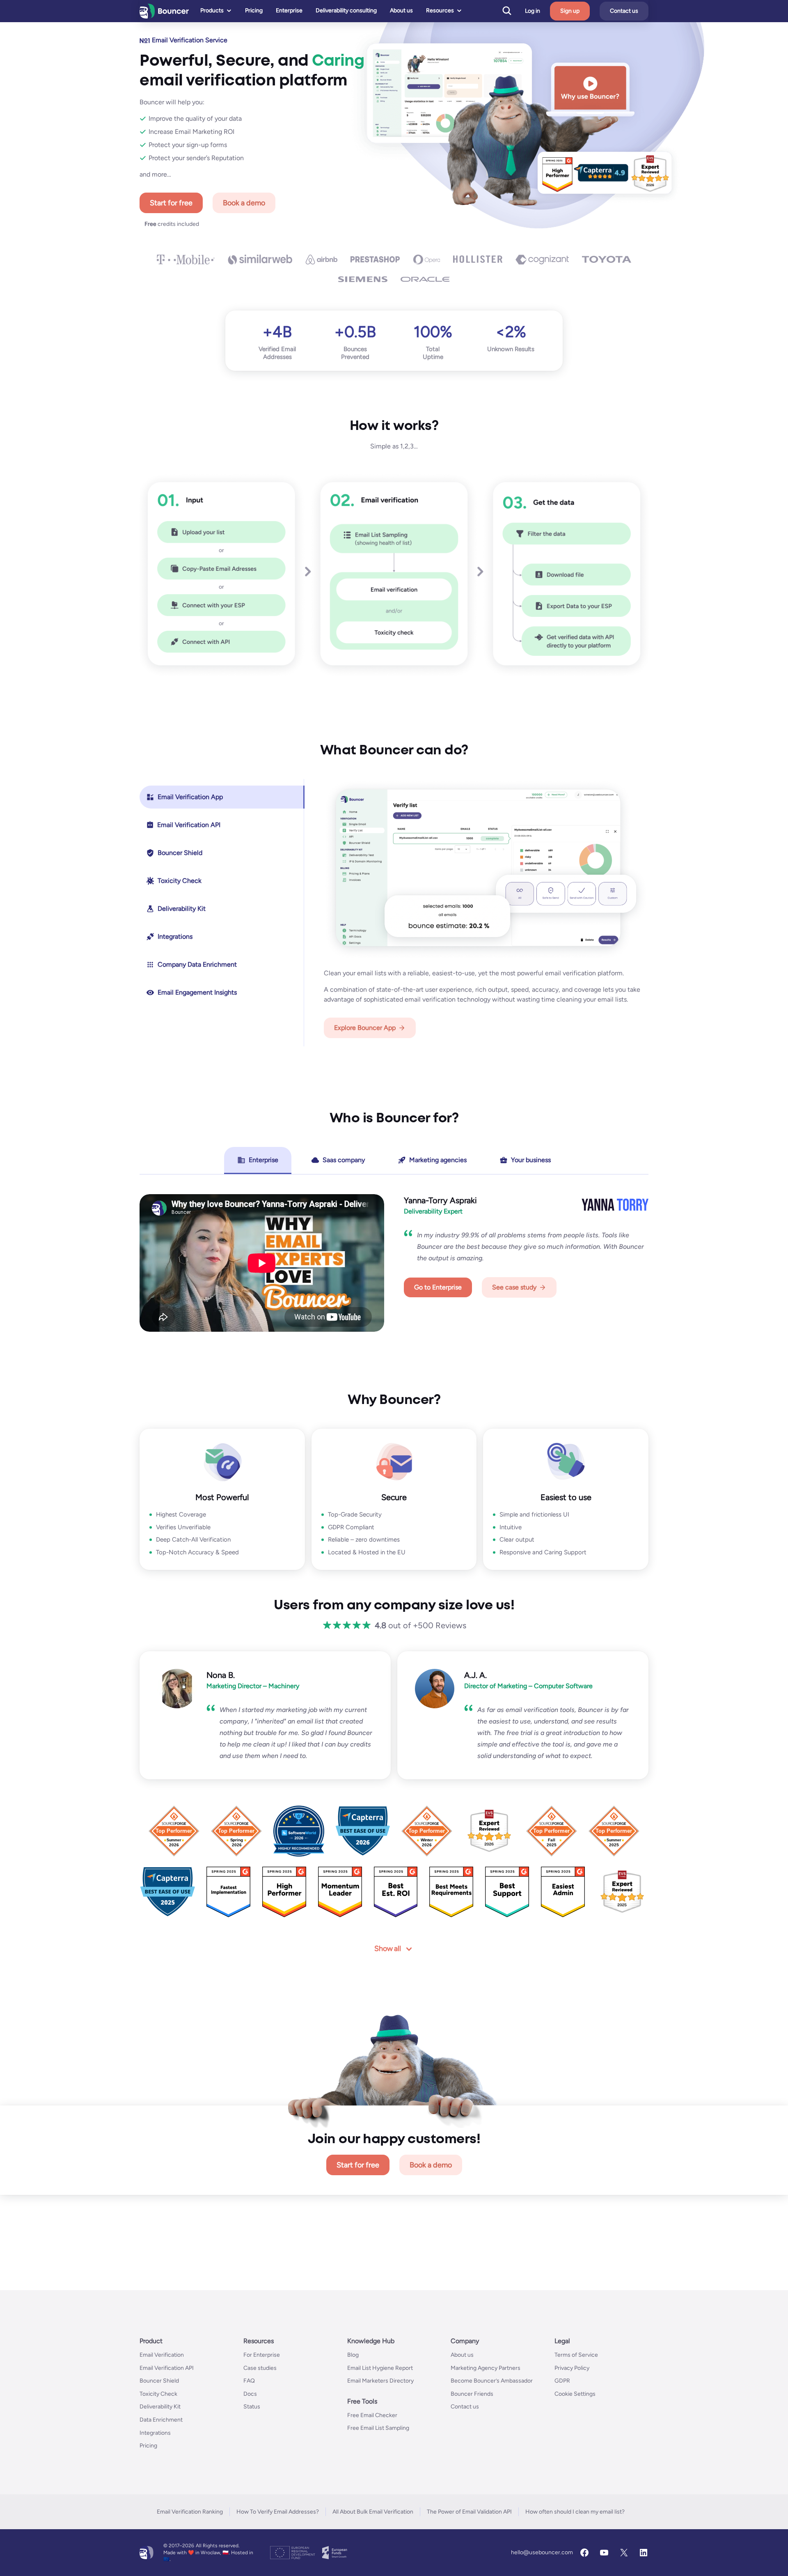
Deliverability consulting (346, 10)
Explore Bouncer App (365, 1028)
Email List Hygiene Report (380, 2368)
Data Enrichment (161, 2420)
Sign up (570, 11)
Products (212, 10)
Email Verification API (167, 2368)
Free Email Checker (372, 2415)
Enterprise (289, 10)
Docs (250, 2394)
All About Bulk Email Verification (373, 2512)
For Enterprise (262, 2355)
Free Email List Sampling (378, 2428)
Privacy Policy (572, 2368)
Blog (353, 2355)
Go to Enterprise (438, 1287)
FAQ (249, 2381)
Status (252, 2407)
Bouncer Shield (159, 2381)
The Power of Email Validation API (469, 2512)
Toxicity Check (158, 2394)
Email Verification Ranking (190, 2512)
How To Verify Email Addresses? (278, 2512)
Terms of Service (576, 2355)
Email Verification (162, 2355)
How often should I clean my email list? (575, 2512)
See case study (514, 1287)
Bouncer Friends (472, 2394)
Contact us (624, 11)
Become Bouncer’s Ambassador (492, 2381)
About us (401, 10)
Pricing (254, 10)
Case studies (260, 2368)
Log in (533, 11)
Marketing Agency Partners (486, 2368)
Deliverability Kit (160, 2407)
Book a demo (244, 203)
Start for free (171, 203)
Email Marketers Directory (380, 2381)
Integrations (155, 2432)
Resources (440, 10)
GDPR (562, 2381)
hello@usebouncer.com (542, 2552)
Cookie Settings (575, 2394)
